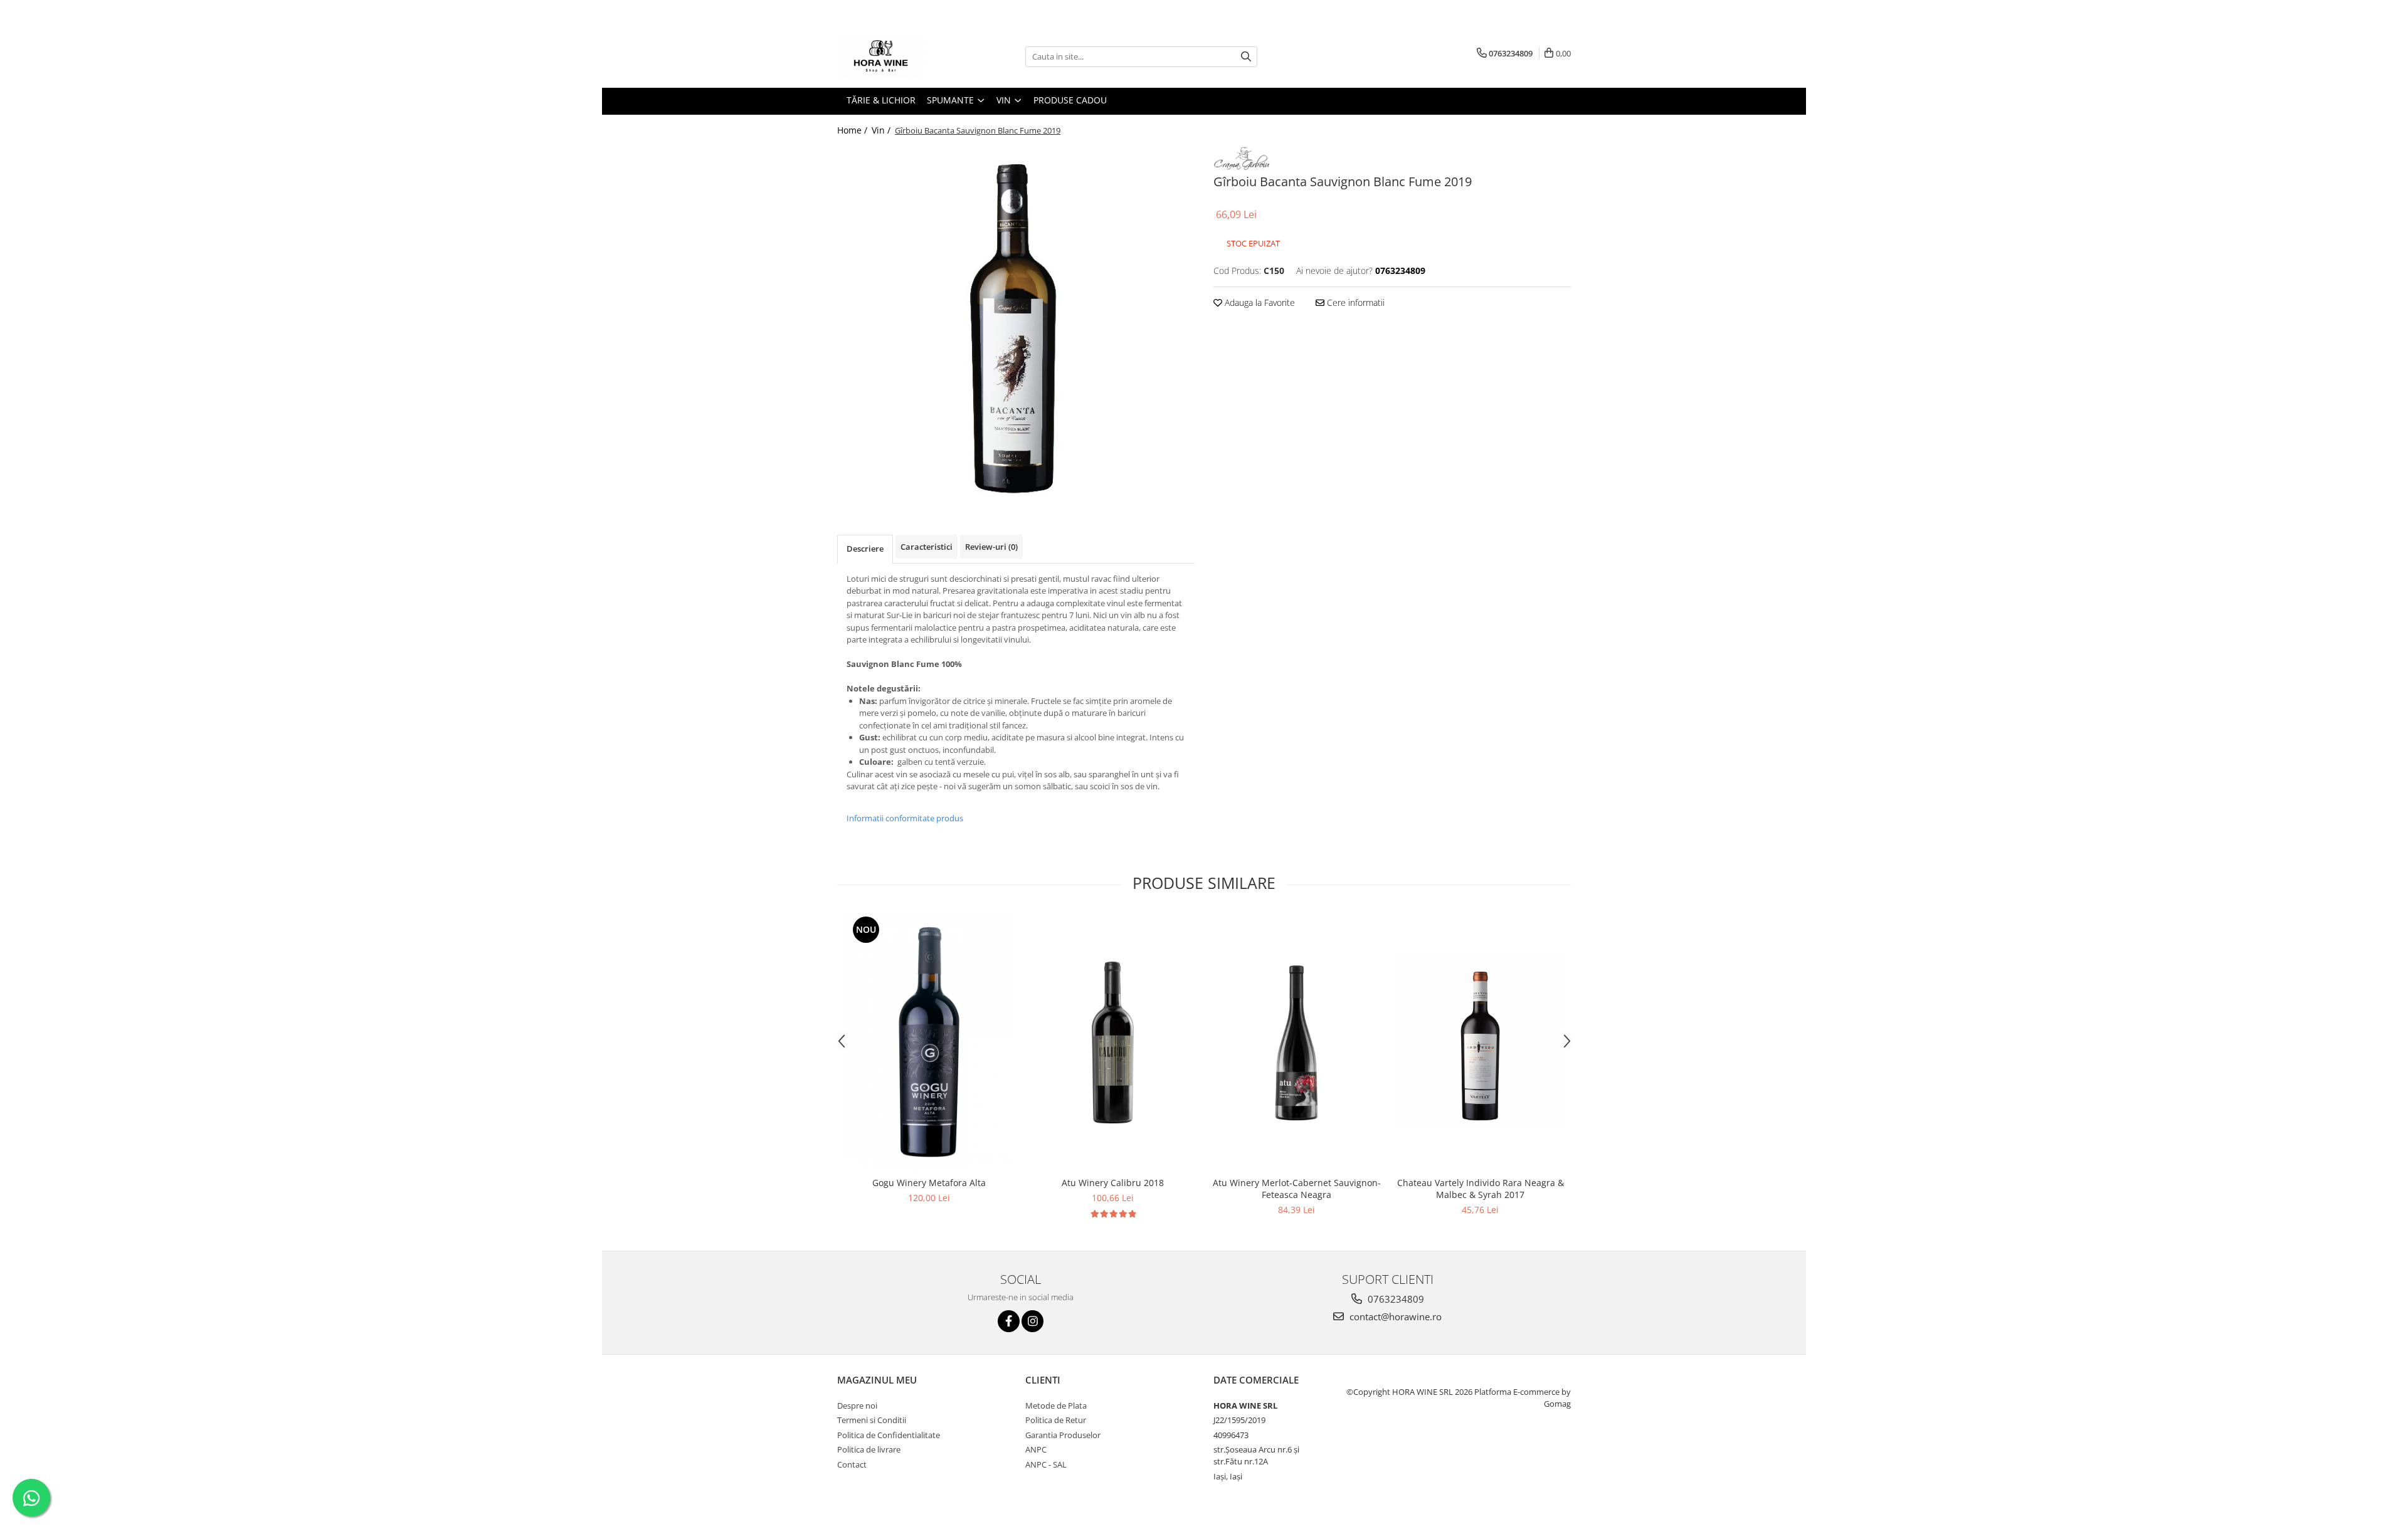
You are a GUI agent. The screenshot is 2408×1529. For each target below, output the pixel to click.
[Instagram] (1032, 1321)
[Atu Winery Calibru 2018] (1113, 1042)
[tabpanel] (1016, 322)
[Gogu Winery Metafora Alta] (929, 1042)
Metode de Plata (1056, 1406)
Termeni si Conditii (872, 1420)
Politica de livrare (869, 1449)
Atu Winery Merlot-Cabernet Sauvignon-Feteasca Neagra (1297, 1189)
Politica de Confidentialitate (889, 1435)
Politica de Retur (1056, 1420)
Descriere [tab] (865, 549)
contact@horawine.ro (1394, 1316)
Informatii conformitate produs (905, 818)
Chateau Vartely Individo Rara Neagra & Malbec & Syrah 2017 (1481, 1189)
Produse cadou (1070, 100)
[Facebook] (1009, 1321)
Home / (853, 130)
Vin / (882, 130)
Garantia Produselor (1063, 1435)
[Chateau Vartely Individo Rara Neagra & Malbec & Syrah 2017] (1480, 1042)
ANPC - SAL (1046, 1464)
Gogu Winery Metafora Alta (929, 1183)
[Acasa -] (900, 56)
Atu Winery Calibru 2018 (1113, 1183)
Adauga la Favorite (1259, 302)
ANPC (1036, 1449)
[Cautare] (1246, 57)
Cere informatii (1354, 302)
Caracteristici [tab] (927, 547)
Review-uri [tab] (991, 547)
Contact (852, 1464)
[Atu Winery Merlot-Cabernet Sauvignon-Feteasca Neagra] (1296, 1042)
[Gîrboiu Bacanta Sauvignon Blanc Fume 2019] (1016, 322)
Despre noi (857, 1406)
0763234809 (1395, 1299)
